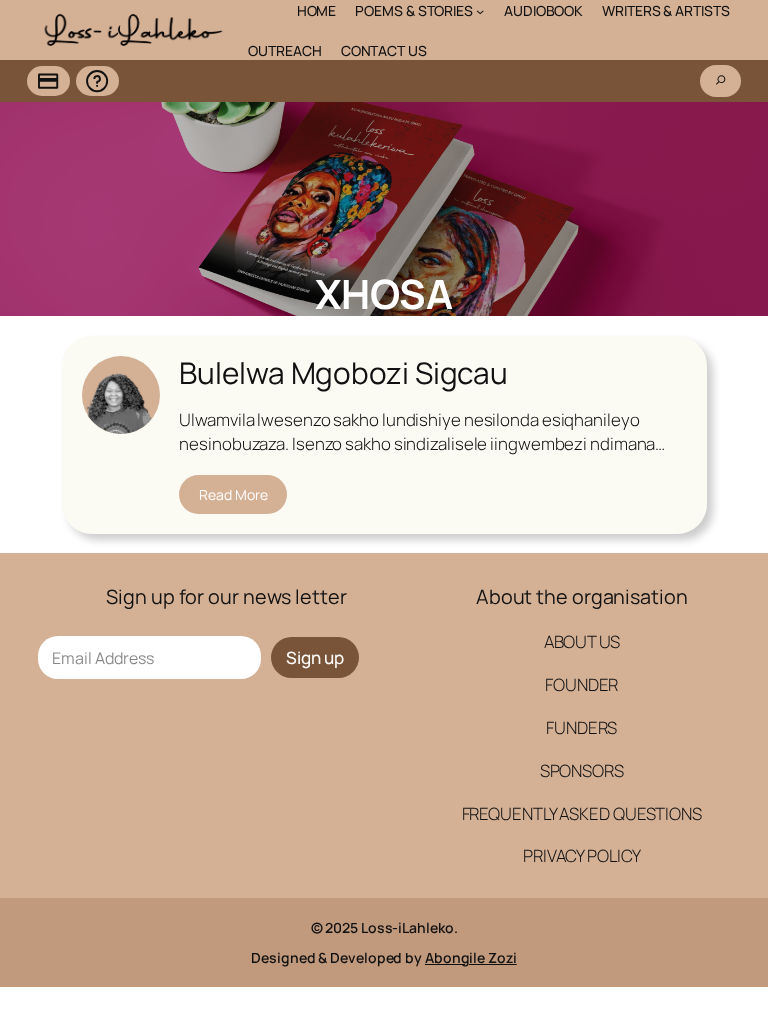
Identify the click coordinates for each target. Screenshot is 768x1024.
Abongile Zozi (471, 957)
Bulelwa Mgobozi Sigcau (343, 372)
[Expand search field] (720, 81)
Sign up (315, 657)
